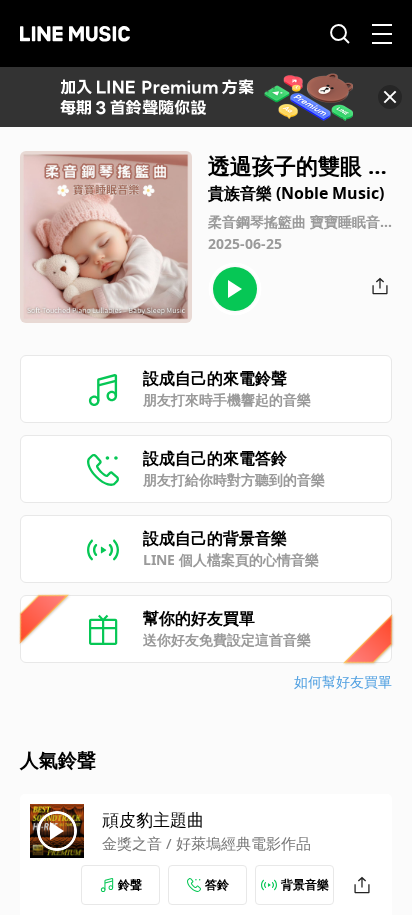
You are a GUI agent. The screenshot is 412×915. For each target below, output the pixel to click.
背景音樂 (305, 884)
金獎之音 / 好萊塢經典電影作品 (206, 843)
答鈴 (217, 884)
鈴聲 (130, 884)
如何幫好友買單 (343, 681)
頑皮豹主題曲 (153, 819)
